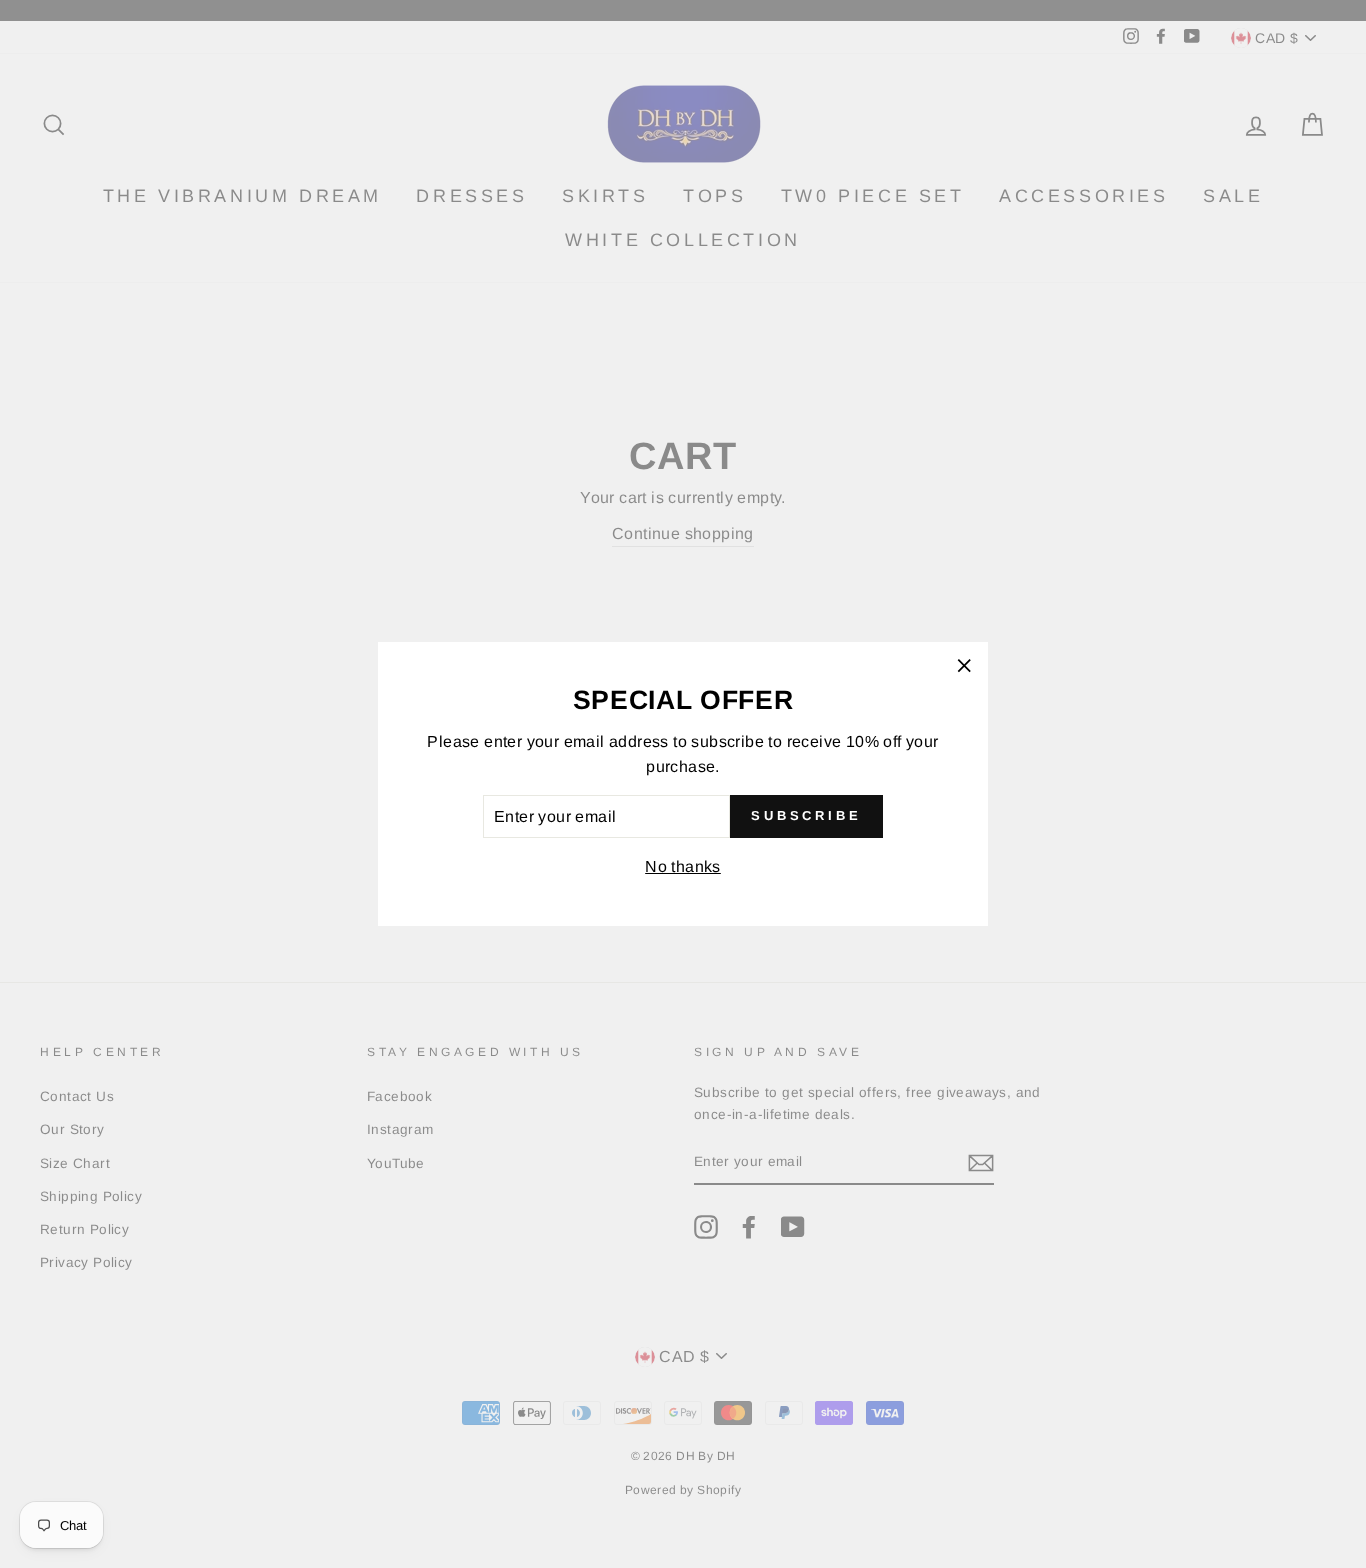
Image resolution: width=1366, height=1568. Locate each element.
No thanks (683, 866)
